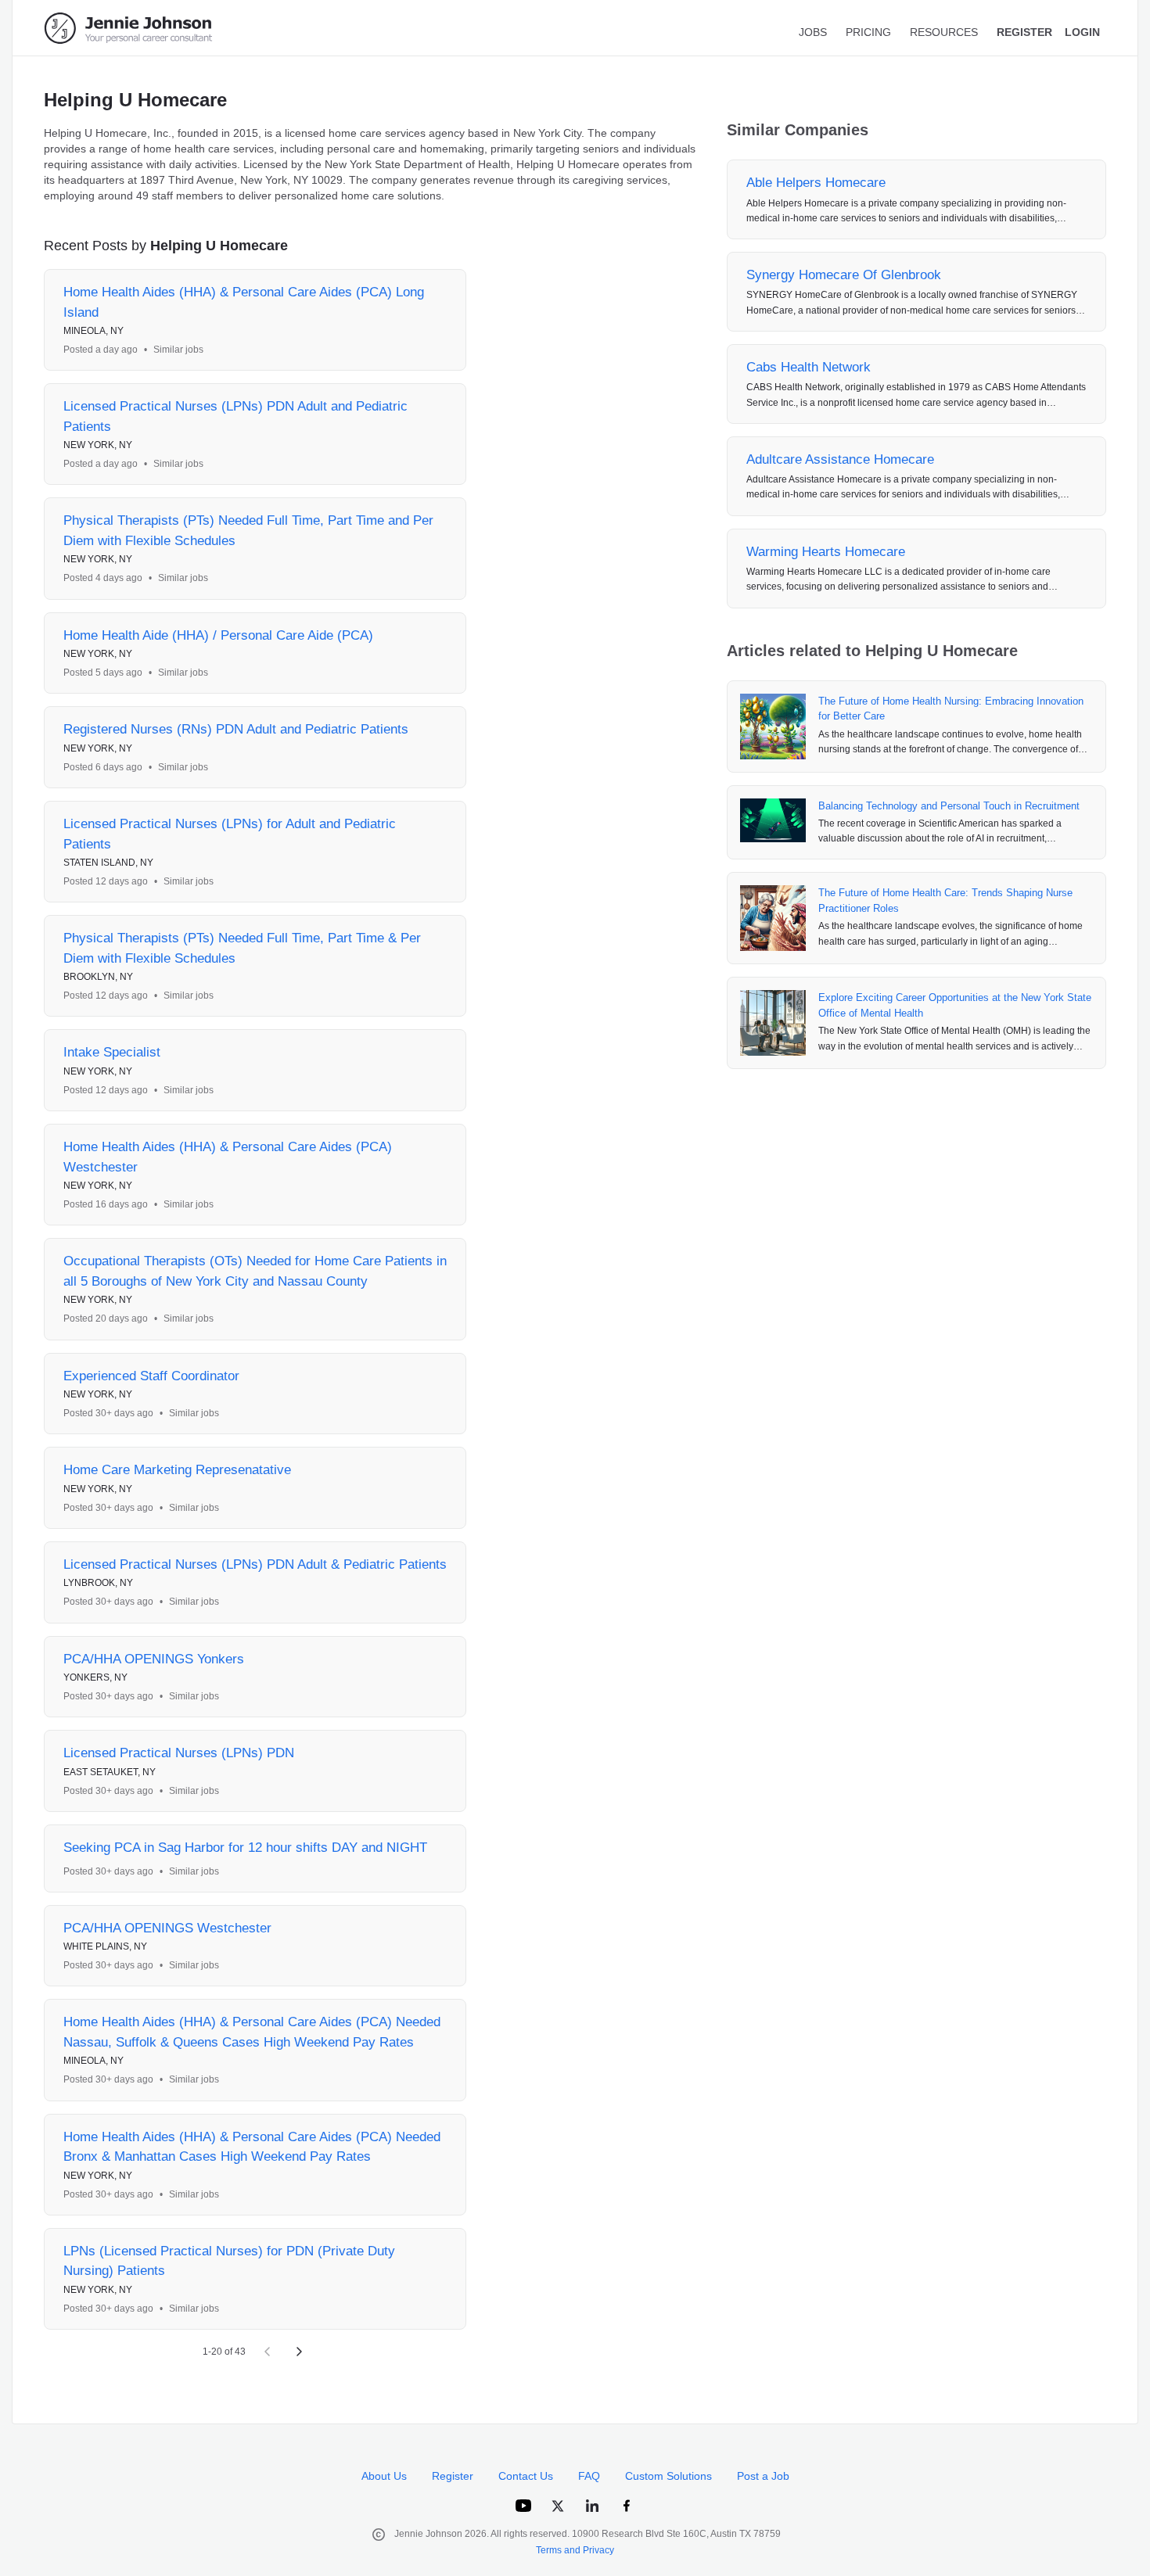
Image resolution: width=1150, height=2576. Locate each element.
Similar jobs (178, 350)
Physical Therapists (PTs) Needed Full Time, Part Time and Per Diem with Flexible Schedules (248, 531)
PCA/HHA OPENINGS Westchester (167, 1928)
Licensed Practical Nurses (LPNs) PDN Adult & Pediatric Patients (255, 1564)
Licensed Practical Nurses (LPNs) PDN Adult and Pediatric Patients (235, 416)
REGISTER (1024, 32)
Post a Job (763, 2476)
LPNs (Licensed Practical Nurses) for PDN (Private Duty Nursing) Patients (229, 2261)
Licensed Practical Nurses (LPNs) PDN (179, 1753)
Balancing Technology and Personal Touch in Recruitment (949, 806)
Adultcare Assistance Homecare (840, 459)
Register (453, 2476)
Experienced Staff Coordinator (151, 1376)
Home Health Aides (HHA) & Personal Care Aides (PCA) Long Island (244, 302)
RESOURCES (944, 32)
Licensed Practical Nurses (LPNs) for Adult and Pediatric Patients (230, 834)
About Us (384, 2476)
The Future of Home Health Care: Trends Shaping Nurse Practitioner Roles (945, 901)
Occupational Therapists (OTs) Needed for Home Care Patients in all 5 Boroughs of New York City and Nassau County (255, 1271)
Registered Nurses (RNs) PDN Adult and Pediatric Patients (236, 729)
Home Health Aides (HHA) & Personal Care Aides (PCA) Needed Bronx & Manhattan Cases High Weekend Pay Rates (252, 2147)
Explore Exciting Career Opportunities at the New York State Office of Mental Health (955, 1005)
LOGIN (1082, 32)
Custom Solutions (668, 2476)
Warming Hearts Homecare (826, 552)
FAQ (589, 2476)
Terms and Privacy (575, 2550)
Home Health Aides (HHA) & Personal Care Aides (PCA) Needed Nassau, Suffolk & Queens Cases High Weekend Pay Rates (252, 2032)
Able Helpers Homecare (816, 183)
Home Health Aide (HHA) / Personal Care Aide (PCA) (218, 635)
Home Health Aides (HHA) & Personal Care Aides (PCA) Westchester (228, 1157)
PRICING (868, 32)
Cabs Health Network (809, 367)
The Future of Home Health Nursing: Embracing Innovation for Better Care (951, 709)
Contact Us (526, 2476)
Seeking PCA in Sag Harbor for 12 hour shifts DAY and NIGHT (245, 1848)
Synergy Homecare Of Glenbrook (844, 275)
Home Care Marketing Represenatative (177, 1470)
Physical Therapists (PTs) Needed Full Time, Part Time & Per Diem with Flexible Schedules (242, 948)
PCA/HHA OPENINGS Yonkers (154, 1659)
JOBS (813, 32)
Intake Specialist (112, 1052)
